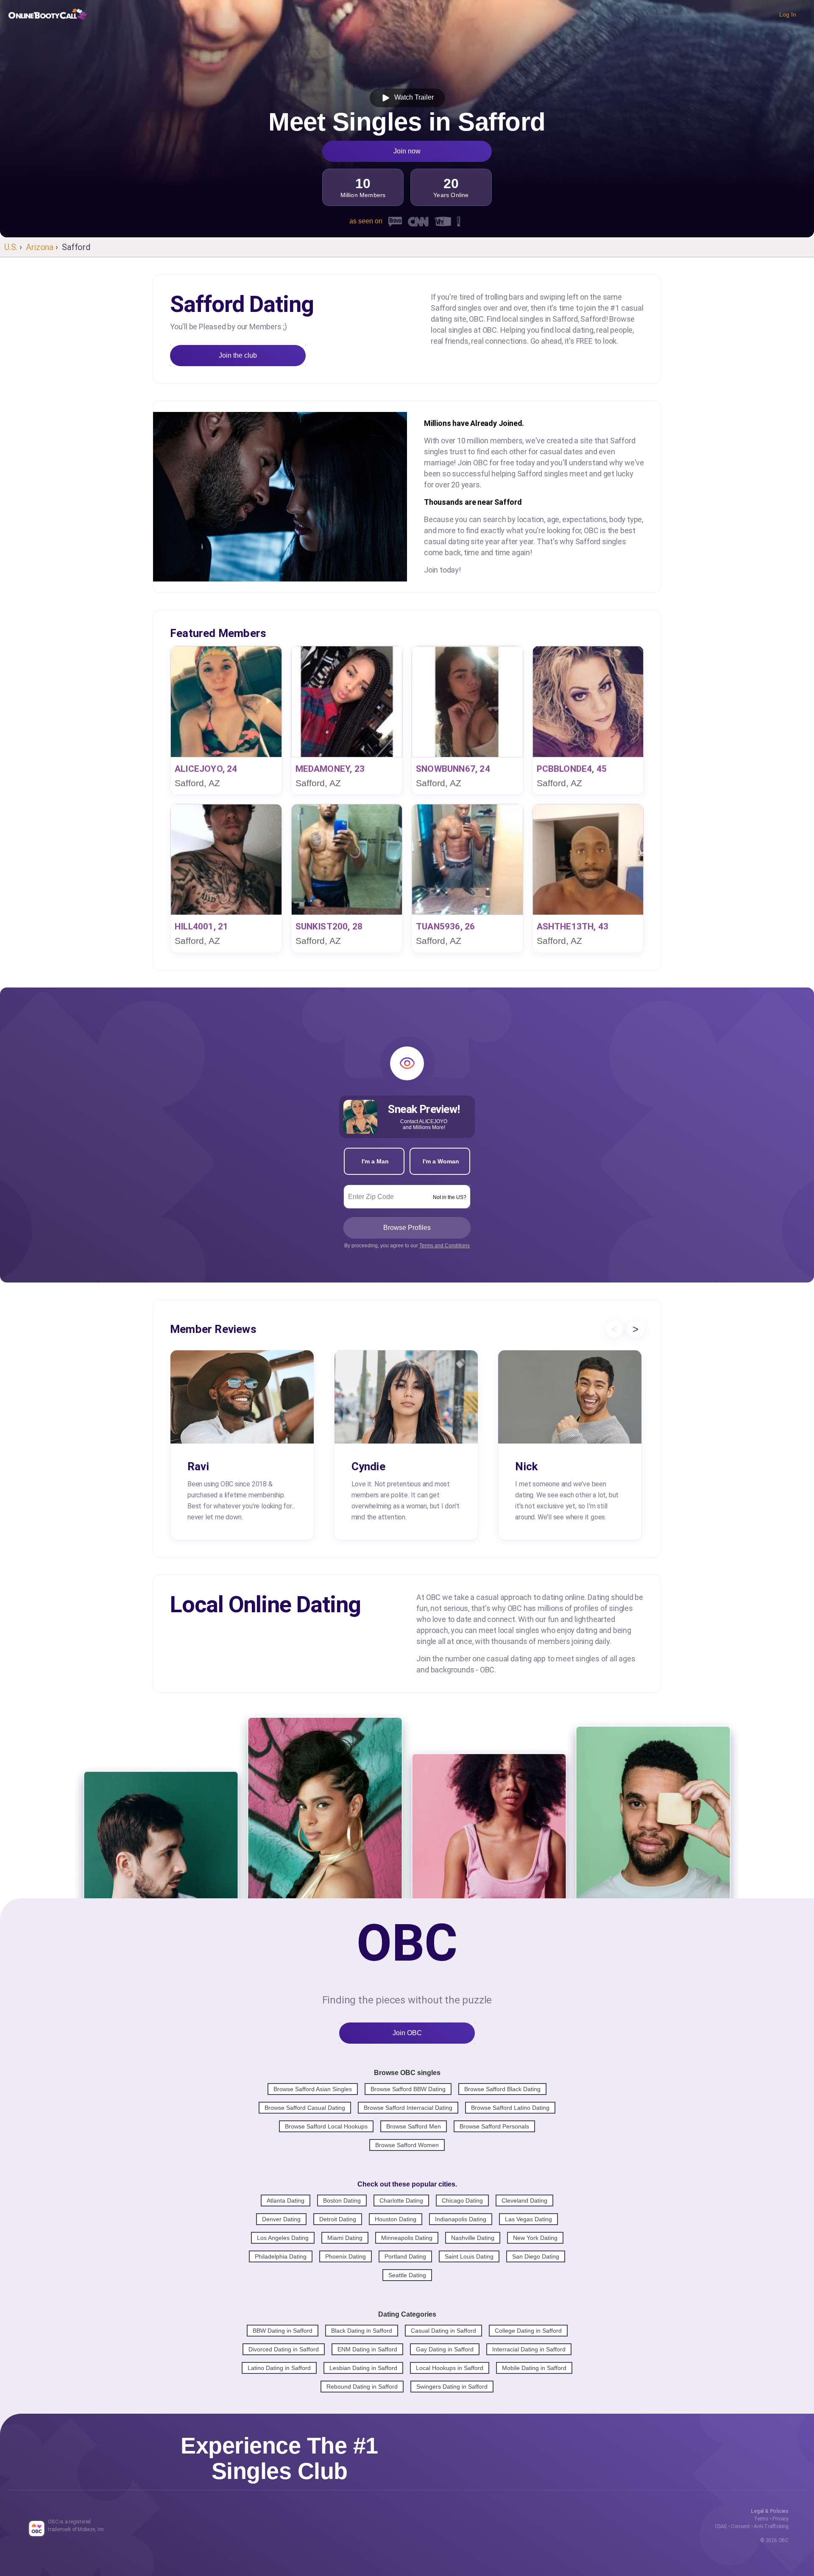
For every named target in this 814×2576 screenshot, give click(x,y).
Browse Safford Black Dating (502, 2089)
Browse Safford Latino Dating (510, 2108)
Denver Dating (281, 2219)
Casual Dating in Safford (443, 2331)
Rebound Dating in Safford (362, 2387)
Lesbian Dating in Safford (363, 2368)
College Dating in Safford (528, 2331)
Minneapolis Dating (407, 2238)
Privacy (781, 2519)
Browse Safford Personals (494, 2126)
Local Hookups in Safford (450, 2368)
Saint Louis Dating (469, 2256)
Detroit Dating (338, 2219)
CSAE (721, 2526)
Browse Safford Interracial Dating (408, 2108)
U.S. (11, 247)
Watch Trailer (412, 97)
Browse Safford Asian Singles (313, 2089)
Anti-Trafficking (771, 2526)
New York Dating (535, 2238)
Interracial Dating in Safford (529, 2349)
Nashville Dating (473, 2238)
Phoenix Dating (346, 2256)
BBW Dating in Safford (283, 2331)
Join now (407, 151)
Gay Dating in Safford (445, 2349)
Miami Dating (345, 2238)
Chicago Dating (462, 2200)
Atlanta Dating (286, 2200)
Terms (761, 2519)
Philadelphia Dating (281, 2256)
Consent (740, 2526)
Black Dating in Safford (362, 2331)
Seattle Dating (407, 2275)
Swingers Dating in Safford (452, 2387)
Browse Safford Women (407, 2145)
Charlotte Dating (401, 2200)
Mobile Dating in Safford (534, 2368)
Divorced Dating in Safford (284, 2349)
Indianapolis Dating (461, 2219)
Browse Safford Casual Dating (305, 2108)
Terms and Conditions (445, 1246)
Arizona (40, 247)
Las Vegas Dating (528, 2219)
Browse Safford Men (414, 2126)
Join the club (238, 355)
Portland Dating (405, 2256)
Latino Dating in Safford (279, 2368)
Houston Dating (396, 2219)
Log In (788, 14)
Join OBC (407, 2033)
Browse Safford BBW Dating (408, 2089)
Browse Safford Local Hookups (326, 2126)
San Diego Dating (536, 2256)
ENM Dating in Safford (367, 2349)
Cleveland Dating (524, 2200)
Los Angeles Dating (283, 2238)
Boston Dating (342, 2200)
